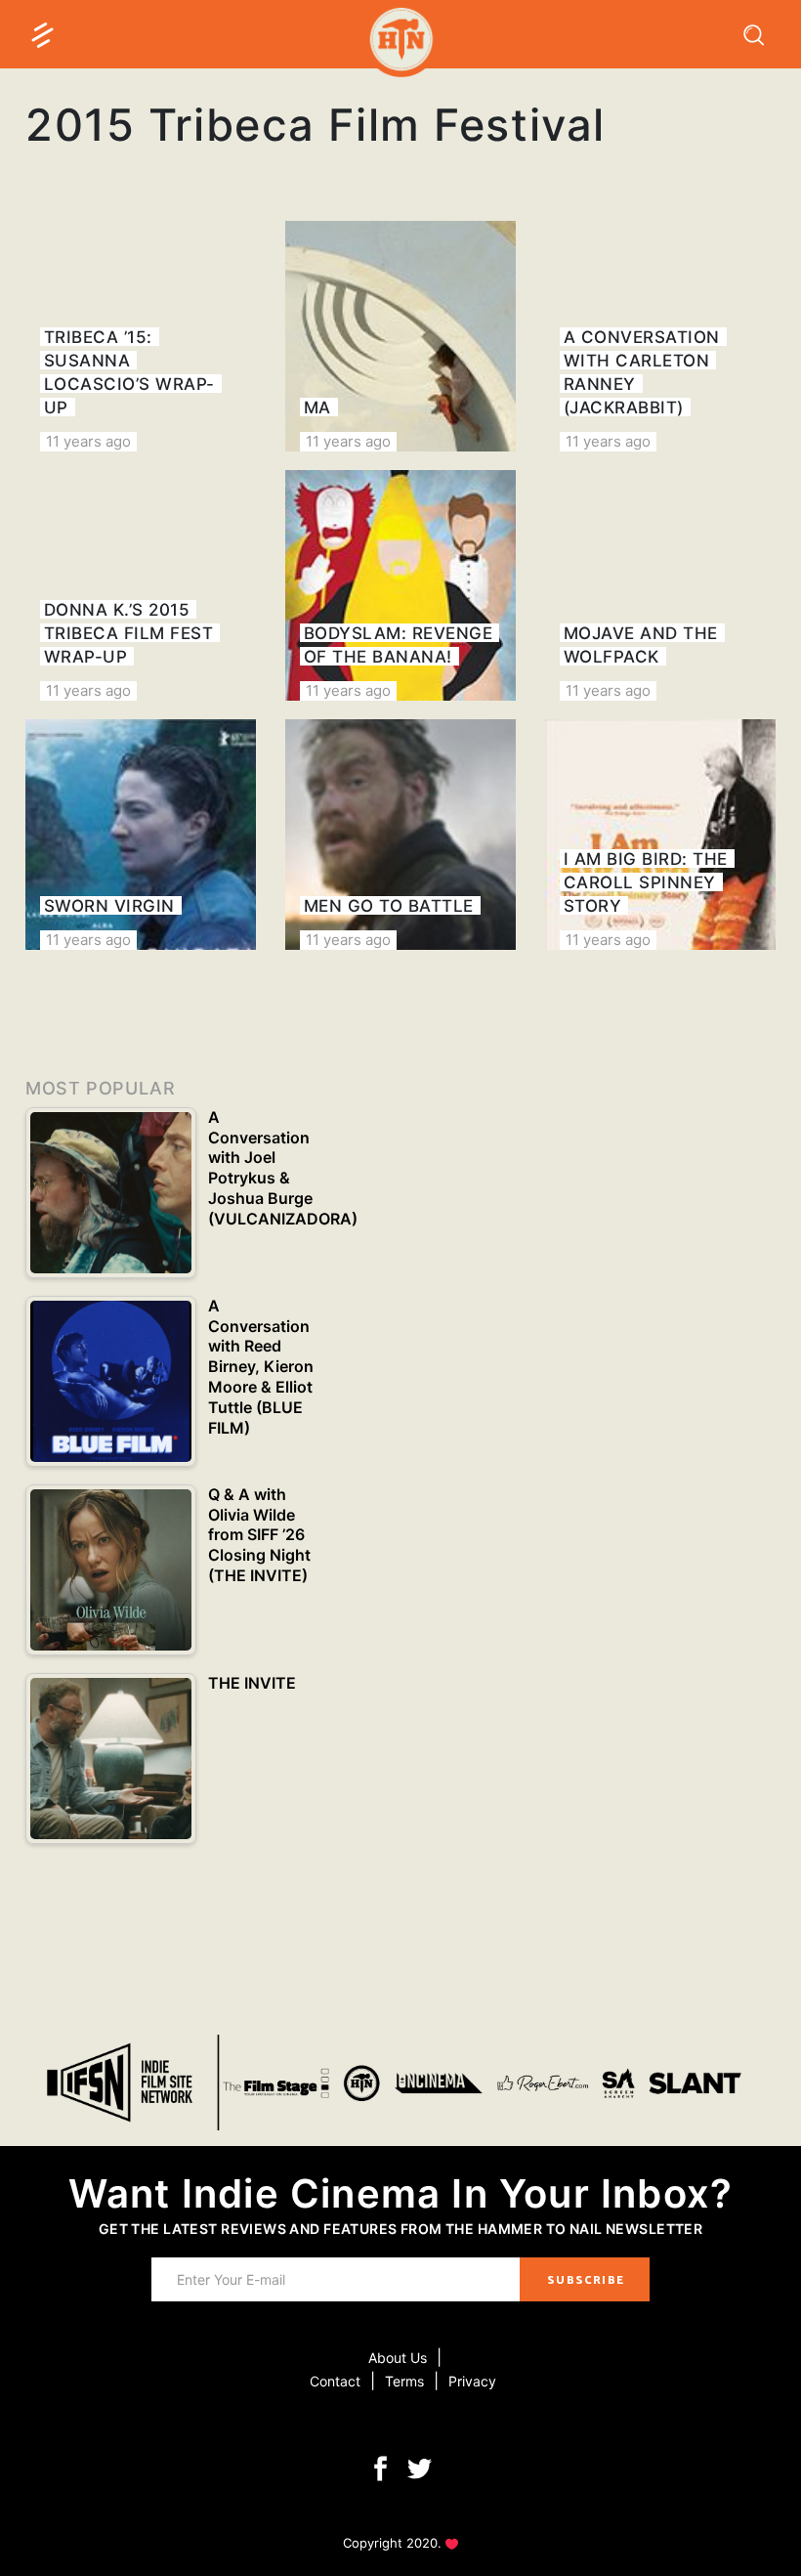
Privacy (472, 2381)
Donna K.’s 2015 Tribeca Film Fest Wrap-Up (129, 633)
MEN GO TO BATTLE (389, 906)
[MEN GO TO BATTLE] (400, 835)
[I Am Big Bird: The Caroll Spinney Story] (660, 835)
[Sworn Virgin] (141, 835)
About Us (398, 2358)
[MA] (400, 336)
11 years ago (88, 441)
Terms (404, 2381)
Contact (335, 2381)
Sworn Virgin (109, 906)
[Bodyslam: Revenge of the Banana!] (400, 585)
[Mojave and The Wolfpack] (660, 585)
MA (317, 408)
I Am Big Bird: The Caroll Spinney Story (646, 882)
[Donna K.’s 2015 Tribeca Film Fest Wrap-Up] (141, 585)
